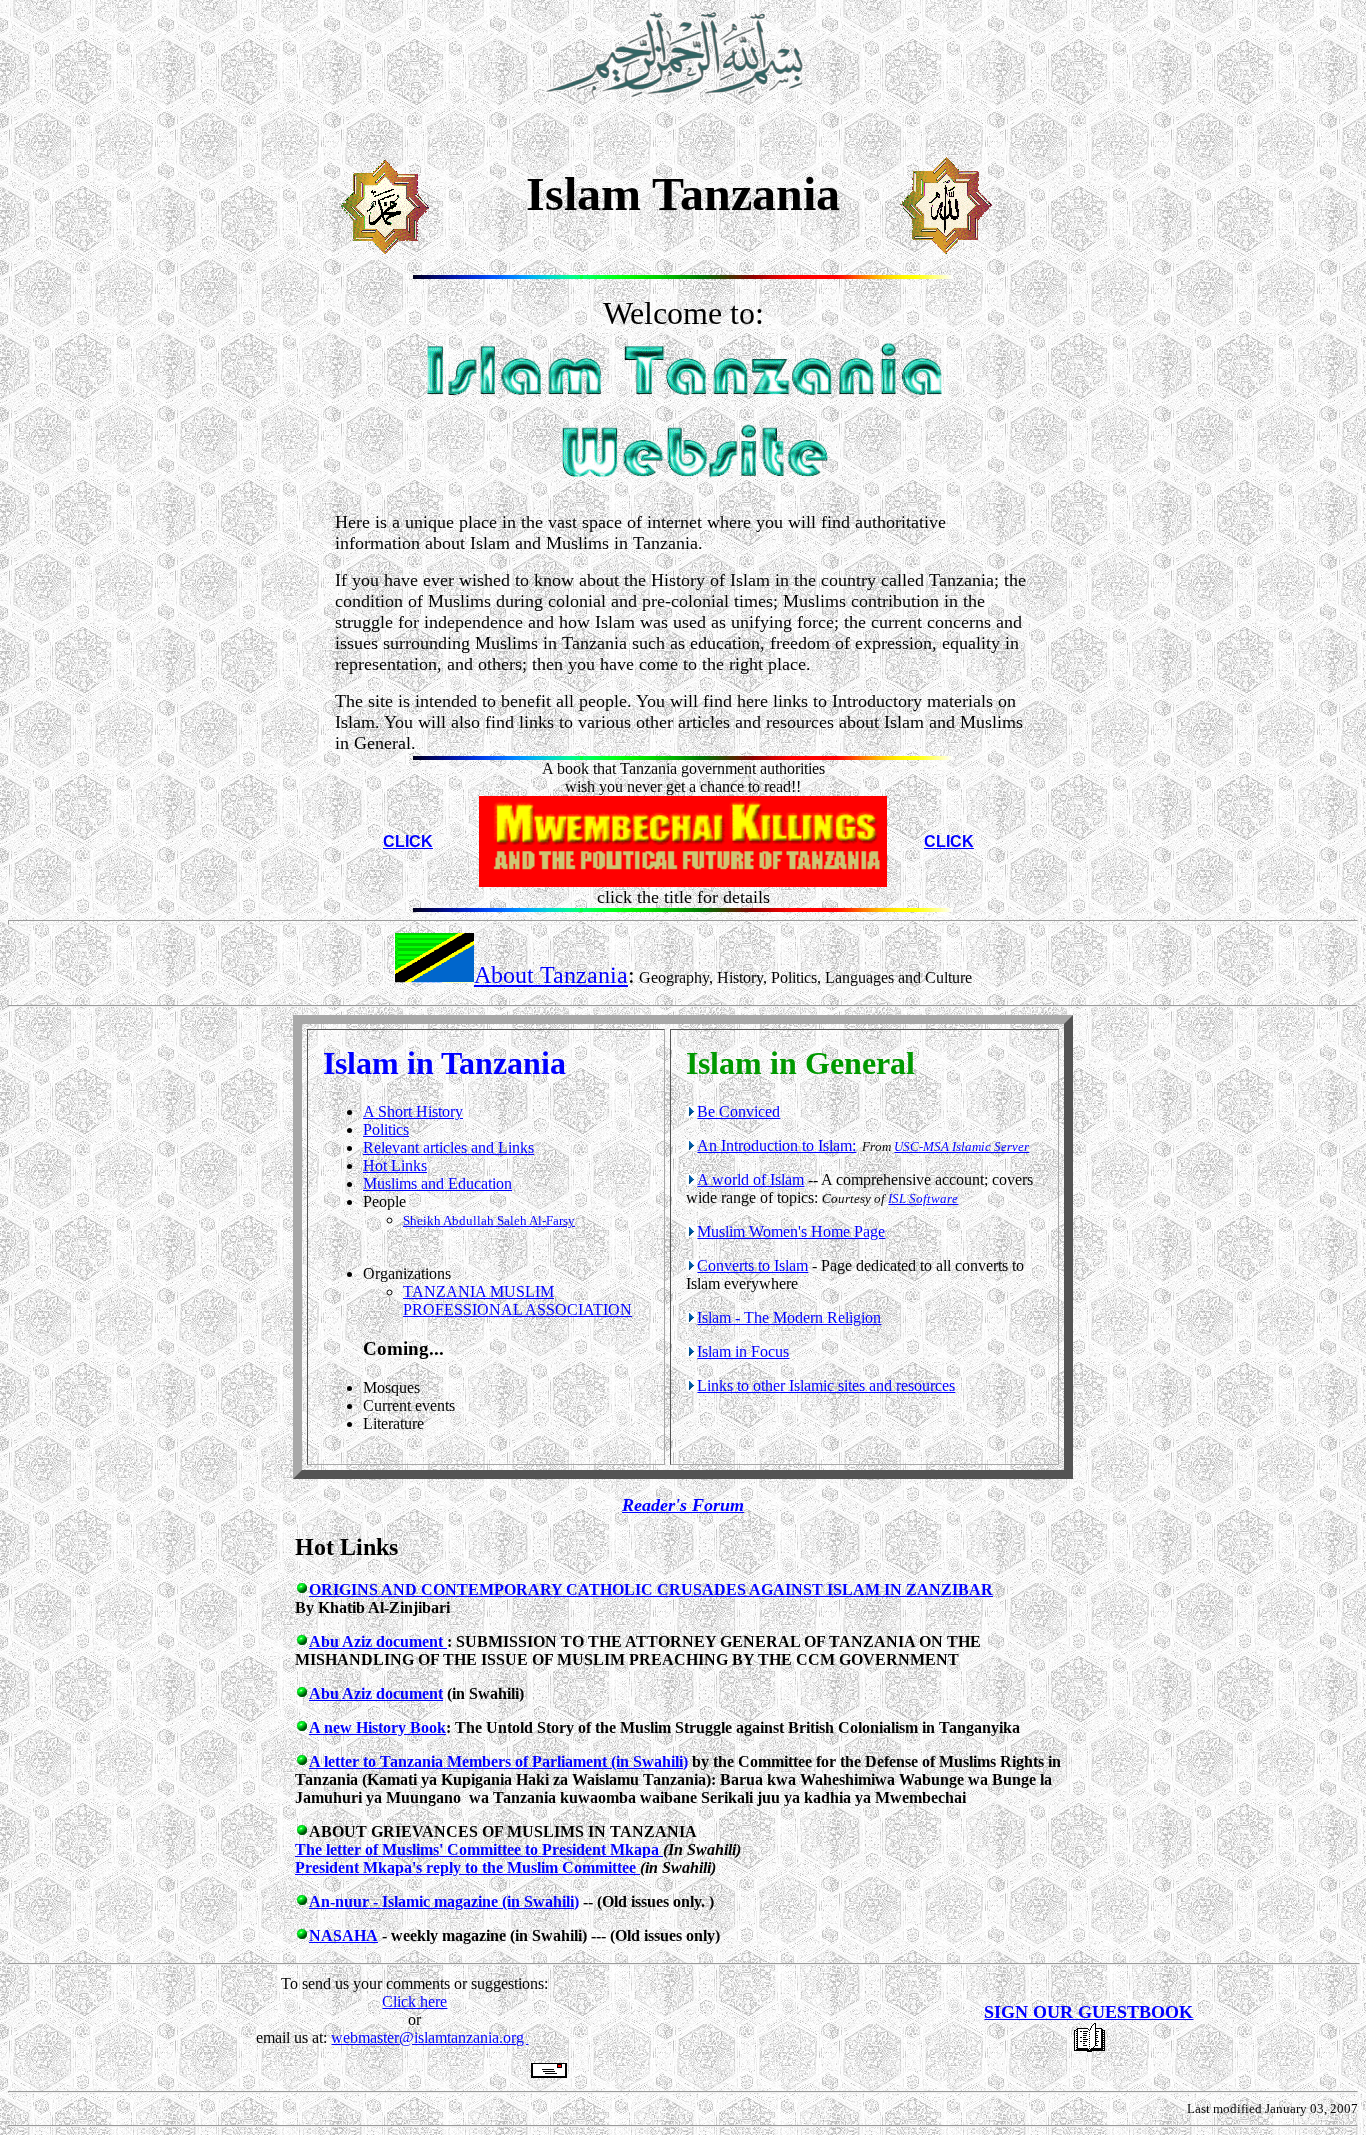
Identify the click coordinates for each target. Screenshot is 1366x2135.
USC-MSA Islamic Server (961, 1146)
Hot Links (395, 1165)
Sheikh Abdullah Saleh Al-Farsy (489, 1220)
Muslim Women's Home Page (791, 1231)
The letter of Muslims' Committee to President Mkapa (479, 1849)
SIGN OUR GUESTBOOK (1088, 2012)
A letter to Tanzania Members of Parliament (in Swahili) (498, 1761)
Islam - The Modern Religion (789, 1317)
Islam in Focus (743, 1351)
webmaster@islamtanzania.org (429, 2037)
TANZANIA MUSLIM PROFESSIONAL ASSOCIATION (517, 1300)
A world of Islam (750, 1179)
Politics (386, 1129)
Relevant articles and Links (448, 1147)
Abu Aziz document (378, 1641)
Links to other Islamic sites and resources (826, 1385)
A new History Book (377, 1727)
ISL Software (923, 1198)
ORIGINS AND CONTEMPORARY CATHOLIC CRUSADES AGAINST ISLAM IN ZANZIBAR (651, 1589)
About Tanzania (551, 975)
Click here (414, 2001)
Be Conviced (738, 1111)
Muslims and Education (437, 1183)
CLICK (408, 841)
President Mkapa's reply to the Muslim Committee (467, 1867)
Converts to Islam (752, 1265)
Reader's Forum (683, 1505)
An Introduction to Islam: (776, 1145)
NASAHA (343, 1935)
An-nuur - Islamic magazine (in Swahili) (444, 1901)
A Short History (413, 1111)
